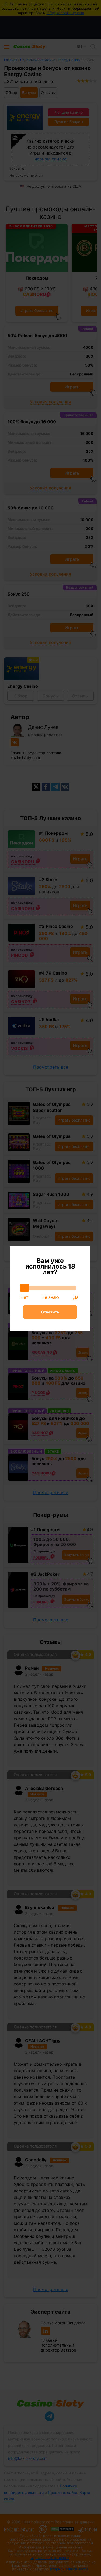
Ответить (50, 1312)
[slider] (25, 1288)
